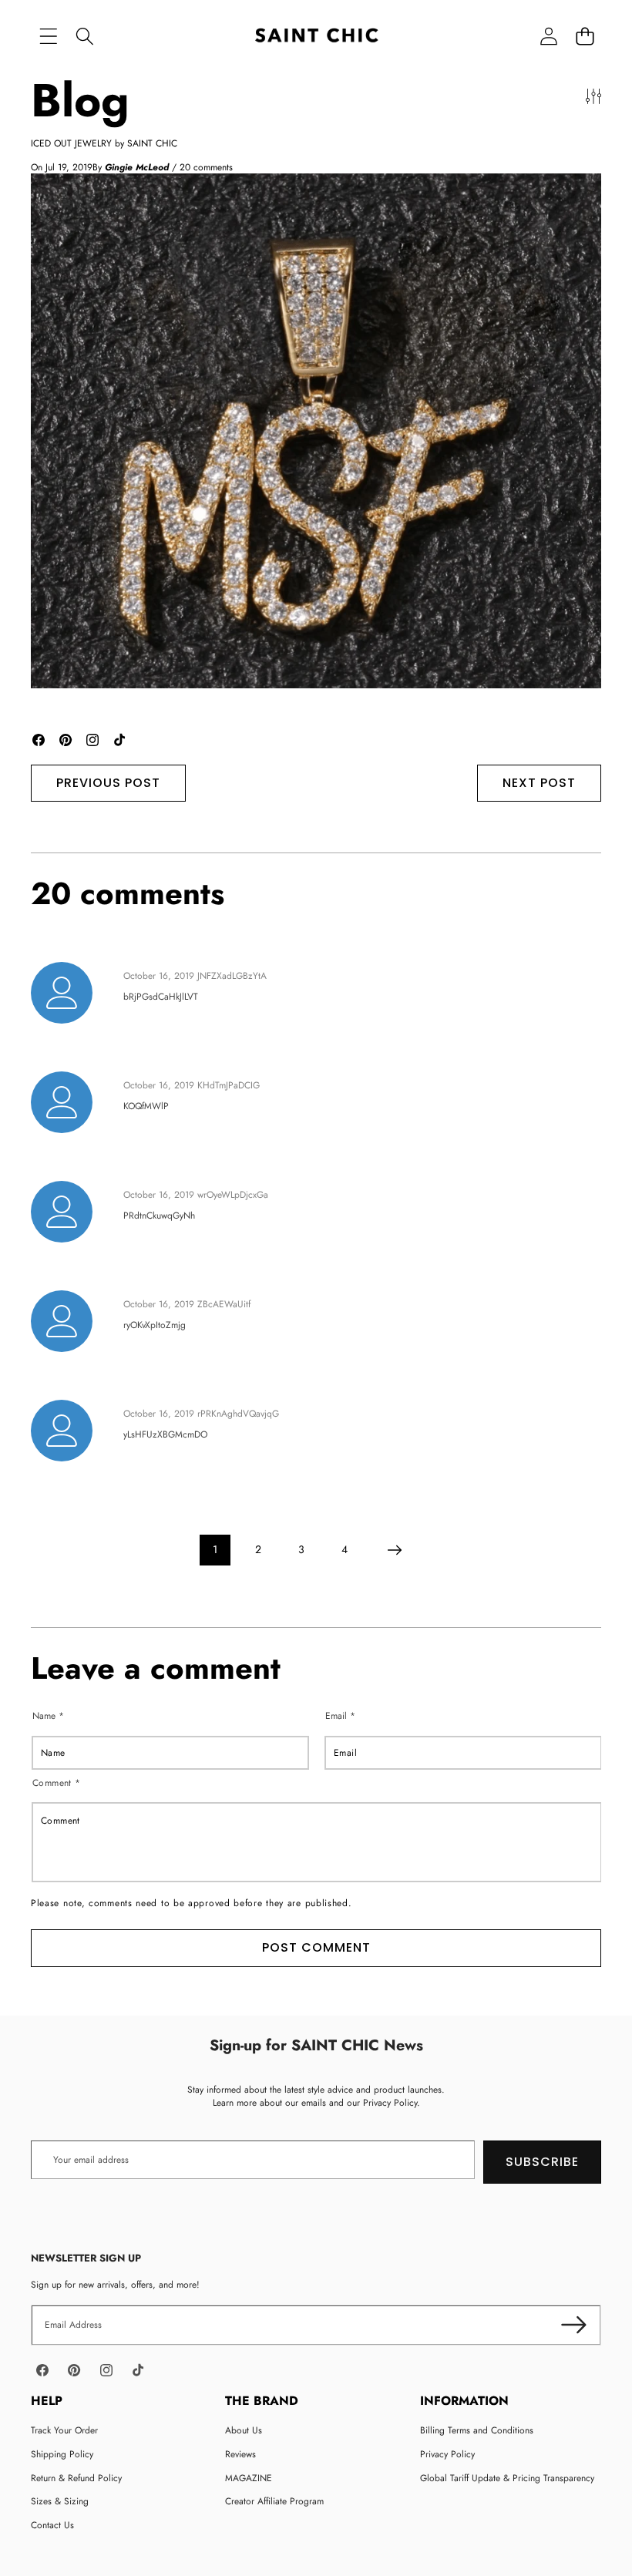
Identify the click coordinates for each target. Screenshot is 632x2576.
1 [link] (215, 1549)
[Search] (84, 37)
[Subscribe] (574, 2325)
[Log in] (548, 37)
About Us (244, 2430)
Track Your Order (64, 2430)
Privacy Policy (447, 2454)
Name (48, 1715)
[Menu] (48, 37)
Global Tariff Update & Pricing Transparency (507, 2478)
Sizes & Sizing (60, 2501)
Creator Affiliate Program (274, 2501)
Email (340, 1715)
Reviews (240, 2454)
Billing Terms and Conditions (477, 2430)
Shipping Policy (62, 2454)
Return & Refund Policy (76, 2478)
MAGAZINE (249, 2478)
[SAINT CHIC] (316, 37)
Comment (57, 1782)
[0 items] (585, 37)
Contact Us (52, 2525)
